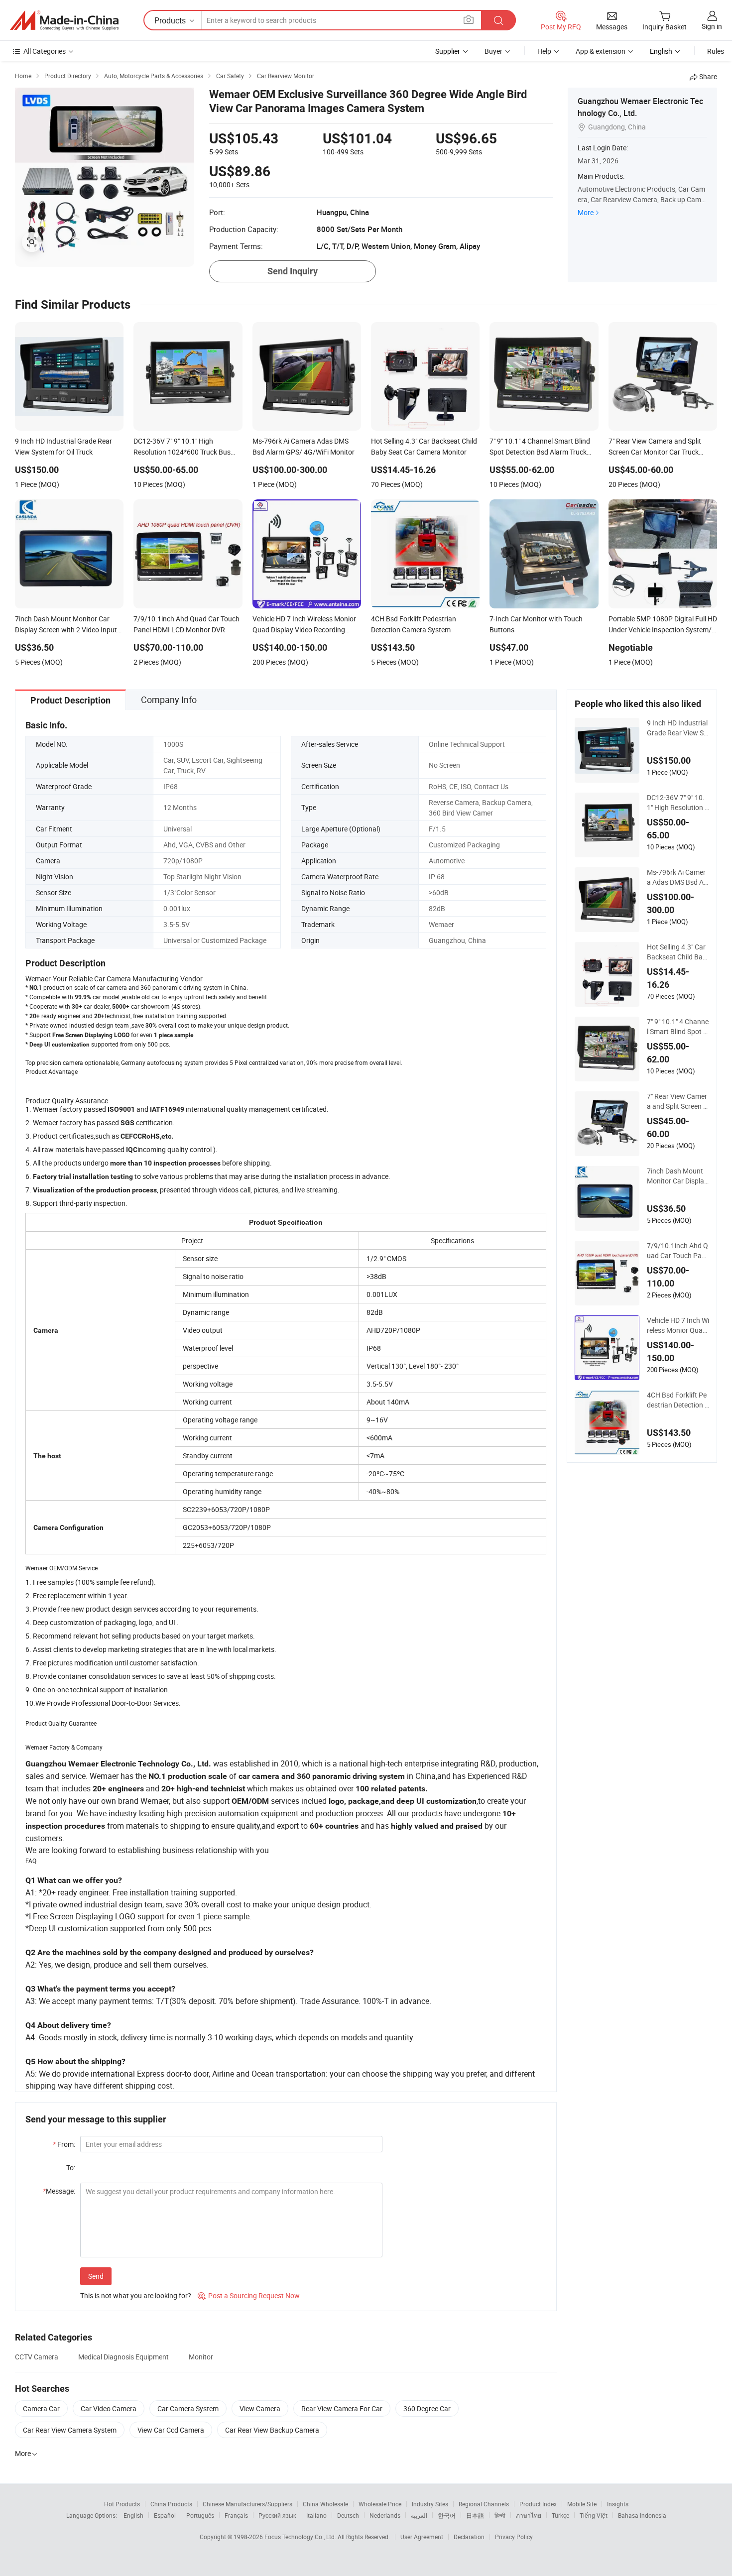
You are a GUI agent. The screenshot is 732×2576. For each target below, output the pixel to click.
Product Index (538, 2504)
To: (71, 2167)
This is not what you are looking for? (136, 2295)
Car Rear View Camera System (70, 2430)
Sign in (712, 26)
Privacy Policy (514, 2537)
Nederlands (385, 2515)
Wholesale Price (380, 2504)
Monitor (201, 2357)
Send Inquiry (293, 271)
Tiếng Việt (594, 2515)
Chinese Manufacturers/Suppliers (247, 2504)
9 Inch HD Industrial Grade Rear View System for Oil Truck (677, 728)
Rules (716, 51)
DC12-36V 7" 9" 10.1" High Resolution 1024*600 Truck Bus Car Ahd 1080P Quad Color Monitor (678, 803)
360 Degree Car (427, 2408)
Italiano (316, 2515)
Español (165, 2515)
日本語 (475, 2515)
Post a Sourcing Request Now (249, 2295)
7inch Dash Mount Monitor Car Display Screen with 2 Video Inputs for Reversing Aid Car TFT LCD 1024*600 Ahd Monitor (678, 1176)
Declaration (469, 2537)
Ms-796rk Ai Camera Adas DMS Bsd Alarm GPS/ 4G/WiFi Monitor (678, 877)
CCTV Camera (37, 2357)
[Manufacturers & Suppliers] (64, 20)
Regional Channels (484, 2504)
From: (64, 2144)
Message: (59, 2191)
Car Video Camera (109, 2408)
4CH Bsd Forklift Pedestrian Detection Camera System (678, 1400)
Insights (618, 2504)
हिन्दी (500, 2515)
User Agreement (422, 2537)
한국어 (447, 2515)
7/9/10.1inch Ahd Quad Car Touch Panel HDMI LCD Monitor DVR (678, 1251)
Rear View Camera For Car (342, 2408)
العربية (419, 2515)
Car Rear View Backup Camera (272, 2430)
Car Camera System (188, 2408)
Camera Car (41, 2408)
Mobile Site (582, 2504)
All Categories (45, 51)
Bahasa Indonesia (642, 2515)
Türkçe (560, 2515)
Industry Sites (430, 2504)
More (586, 212)
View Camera (260, 2408)
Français (236, 2515)
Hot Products (122, 2504)
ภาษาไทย (529, 2515)
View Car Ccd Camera (171, 2430)
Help (544, 51)
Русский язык (277, 2515)
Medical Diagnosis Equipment (123, 2357)
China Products (171, 2504)
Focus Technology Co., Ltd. (301, 2537)
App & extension (601, 51)
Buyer (493, 51)
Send (96, 2276)
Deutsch (348, 2515)
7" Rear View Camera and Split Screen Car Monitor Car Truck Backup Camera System (677, 1101)
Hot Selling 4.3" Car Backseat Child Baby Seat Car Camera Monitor (677, 952)
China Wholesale (325, 2504)
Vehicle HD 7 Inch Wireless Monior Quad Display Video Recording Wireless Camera (678, 1325)
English (133, 2515)
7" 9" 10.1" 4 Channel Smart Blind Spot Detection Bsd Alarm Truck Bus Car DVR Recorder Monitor (678, 1027)
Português (200, 2515)
